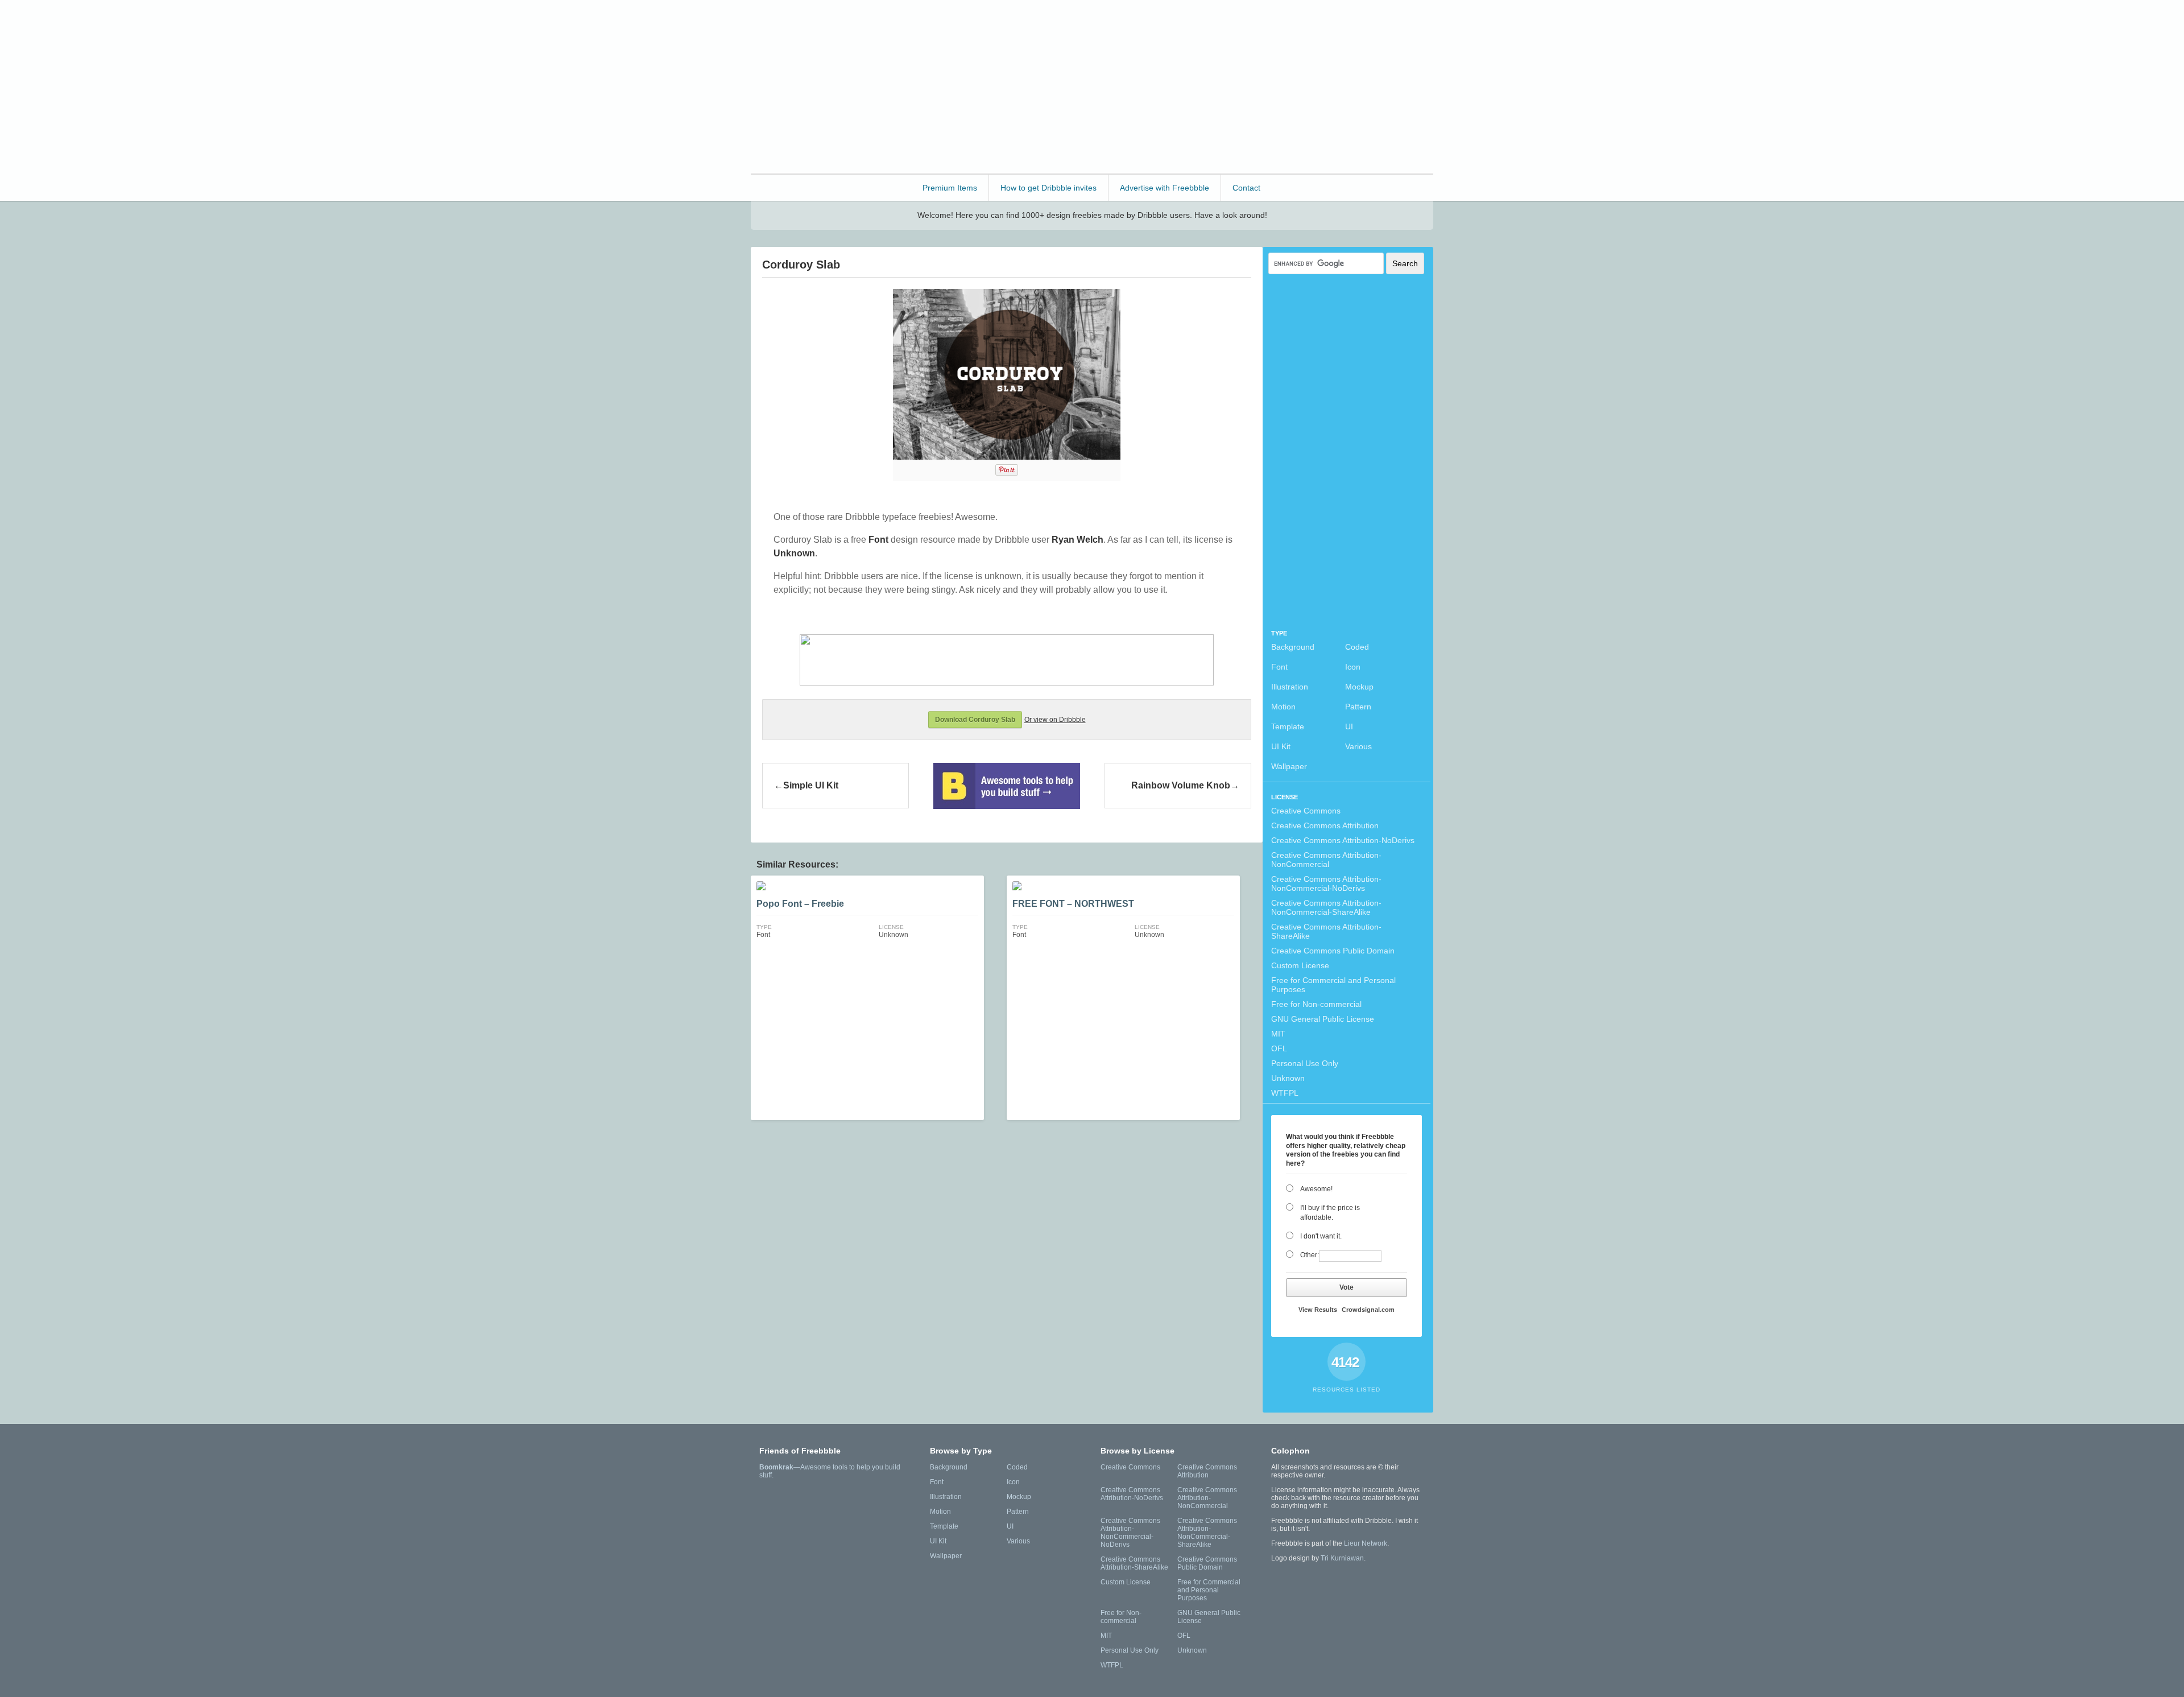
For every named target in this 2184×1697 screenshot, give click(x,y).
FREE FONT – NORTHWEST (1073, 904)
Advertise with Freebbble (1165, 188)
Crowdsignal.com (1368, 1310)
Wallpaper (1289, 766)
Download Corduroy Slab (975, 720)
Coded (1357, 647)
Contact (1246, 188)
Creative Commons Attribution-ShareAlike (1326, 931)
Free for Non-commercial (1316, 1004)
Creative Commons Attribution (1325, 825)
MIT (1278, 1034)
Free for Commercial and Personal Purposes (1333, 985)
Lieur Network (1366, 1543)
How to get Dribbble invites (1048, 188)
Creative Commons (1306, 811)
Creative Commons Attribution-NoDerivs (1343, 840)
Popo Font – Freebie (800, 904)
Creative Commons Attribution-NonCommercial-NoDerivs (1326, 883)
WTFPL (1285, 1093)
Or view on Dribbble (1055, 720)
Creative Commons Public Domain (1333, 951)
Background (1293, 647)
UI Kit (1281, 746)
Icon (1353, 667)
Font (1279, 667)
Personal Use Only (1305, 1063)
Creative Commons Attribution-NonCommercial (1326, 860)
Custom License (1300, 965)
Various (1358, 746)
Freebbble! (813, 24)
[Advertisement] (1226, 85)
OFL (1279, 1048)
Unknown (1288, 1078)
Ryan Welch (1077, 540)
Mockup (1359, 687)
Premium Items (950, 188)
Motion (1283, 707)
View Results (1318, 1310)
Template (1288, 726)
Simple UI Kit (811, 785)
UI (1349, 726)
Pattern (1358, 707)
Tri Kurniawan (1342, 1558)
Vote (1347, 1287)
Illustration (1290, 687)
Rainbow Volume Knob (1181, 785)
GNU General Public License (1323, 1019)
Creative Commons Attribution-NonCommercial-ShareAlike (1326, 907)
